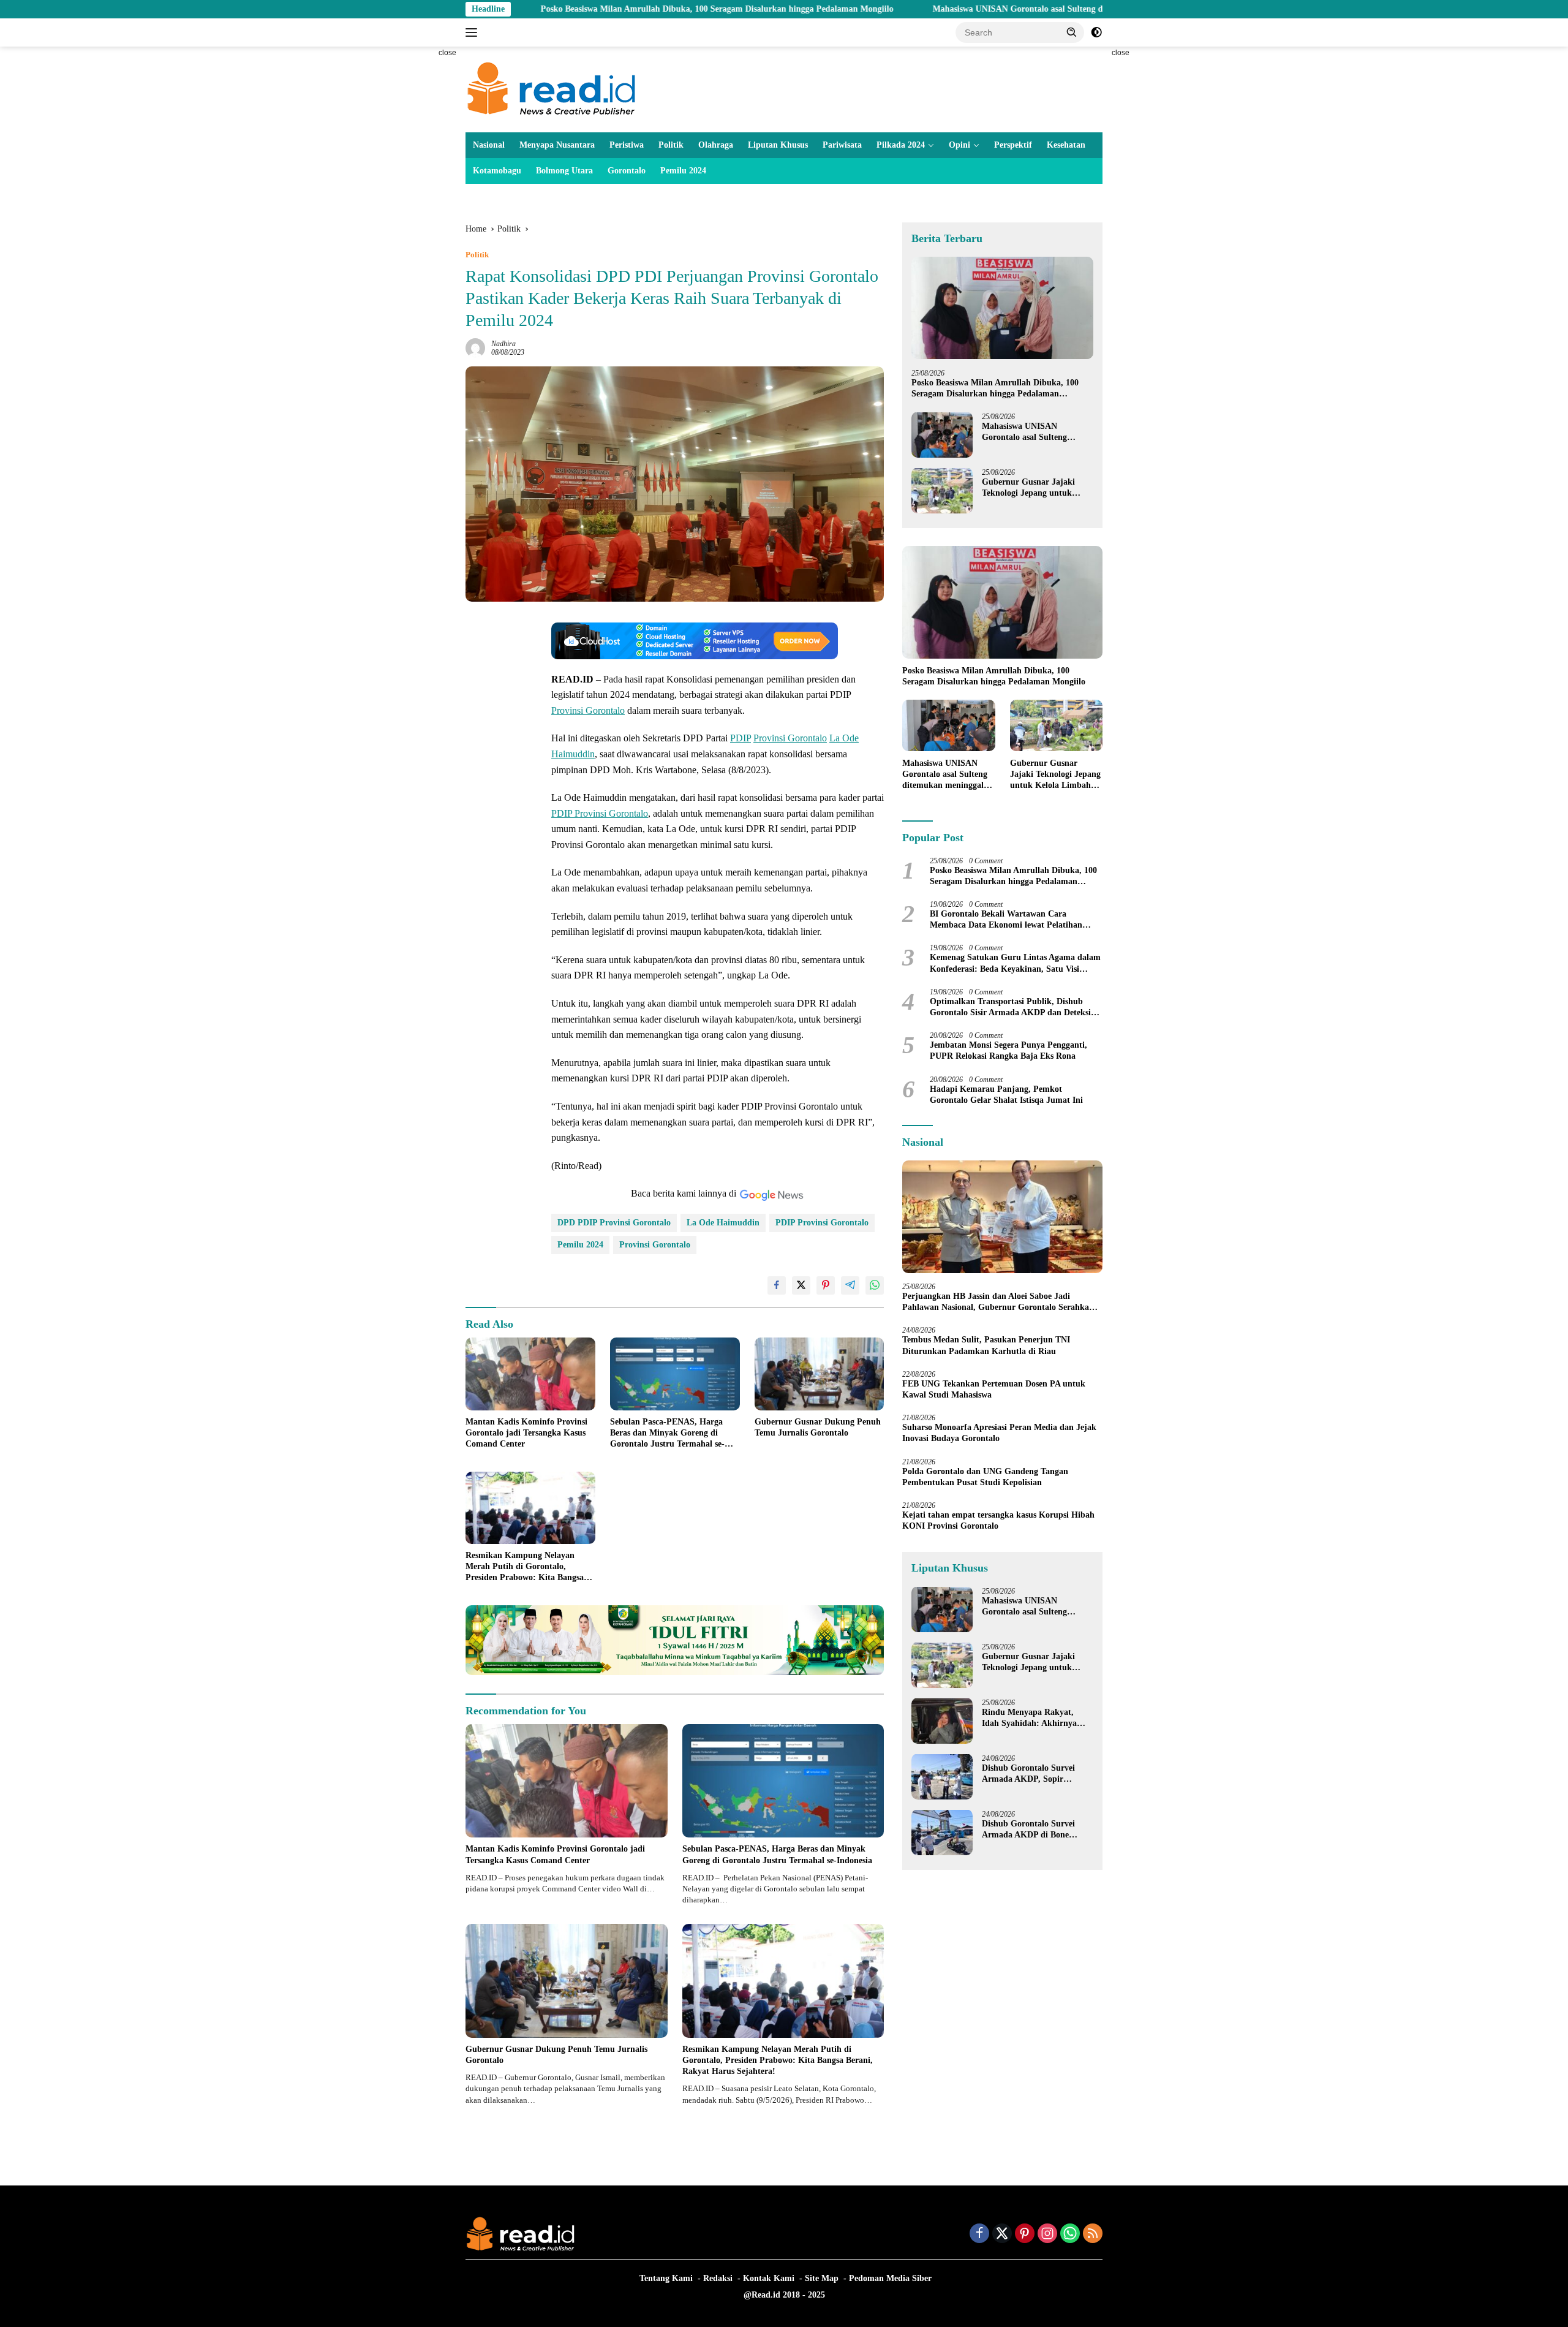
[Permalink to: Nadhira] (475, 347)
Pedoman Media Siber (890, 2278)
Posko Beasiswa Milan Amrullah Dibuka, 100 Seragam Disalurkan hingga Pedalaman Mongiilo (589, 9)
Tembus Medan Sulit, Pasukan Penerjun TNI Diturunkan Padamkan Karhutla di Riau (986, 1345)
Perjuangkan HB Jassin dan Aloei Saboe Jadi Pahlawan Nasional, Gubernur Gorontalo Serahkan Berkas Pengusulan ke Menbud (998, 1302)
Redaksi (718, 2278)
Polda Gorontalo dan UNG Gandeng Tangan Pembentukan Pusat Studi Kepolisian (985, 1476)
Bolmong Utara (564, 171)
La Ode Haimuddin (723, 1223)
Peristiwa (627, 145)
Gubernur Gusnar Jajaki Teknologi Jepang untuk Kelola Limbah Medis (1028, 487)
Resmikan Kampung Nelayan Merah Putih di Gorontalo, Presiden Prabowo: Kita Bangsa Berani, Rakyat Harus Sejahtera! (527, 1567)
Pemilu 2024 (683, 171)
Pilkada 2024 (901, 145)
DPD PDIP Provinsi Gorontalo (614, 1223)
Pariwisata (842, 145)
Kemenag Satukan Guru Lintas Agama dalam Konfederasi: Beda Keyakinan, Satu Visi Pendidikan (1015, 963)
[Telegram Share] (850, 1285)
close (447, 53)
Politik (671, 145)
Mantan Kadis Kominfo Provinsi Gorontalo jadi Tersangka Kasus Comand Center (526, 1433)
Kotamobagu (497, 171)
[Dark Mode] (1096, 32)
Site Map (822, 2278)
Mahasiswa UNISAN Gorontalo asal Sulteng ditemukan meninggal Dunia (941, 9)
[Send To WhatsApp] (875, 1285)
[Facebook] (979, 2234)
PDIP (741, 738)
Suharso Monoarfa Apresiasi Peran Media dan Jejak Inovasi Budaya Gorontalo (999, 1433)
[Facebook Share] (777, 1285)
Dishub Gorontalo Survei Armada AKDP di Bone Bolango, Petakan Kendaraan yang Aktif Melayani (1037, 1829)
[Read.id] (552, 89)
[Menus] (474, 32)
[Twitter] (1002, 2234)
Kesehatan (1066, 145)
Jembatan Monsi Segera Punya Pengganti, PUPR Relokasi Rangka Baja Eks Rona (1008, 1050)
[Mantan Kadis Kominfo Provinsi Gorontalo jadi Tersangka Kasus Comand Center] (530, 1374)
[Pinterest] (1025, 2234)
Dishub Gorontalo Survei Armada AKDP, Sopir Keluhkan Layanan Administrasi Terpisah (1028, 1773)
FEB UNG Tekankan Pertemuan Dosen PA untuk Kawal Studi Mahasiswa (994, 1389)
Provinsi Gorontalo (588, 710)
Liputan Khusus (778, 145)
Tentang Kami (666, 2278)
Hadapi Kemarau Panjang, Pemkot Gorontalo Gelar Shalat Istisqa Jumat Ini (1006, 1094)
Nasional (489, 145)
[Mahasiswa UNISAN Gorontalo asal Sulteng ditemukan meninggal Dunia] (942, 435)
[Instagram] (1047, 2234)
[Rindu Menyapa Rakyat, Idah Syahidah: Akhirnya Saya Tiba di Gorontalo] (942, 1721)
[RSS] (1093, 2234)
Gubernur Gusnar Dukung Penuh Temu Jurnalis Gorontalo (818, 1427)
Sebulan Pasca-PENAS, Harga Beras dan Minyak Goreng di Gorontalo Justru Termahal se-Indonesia (667, 1434)
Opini (959, 145)
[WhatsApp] (1070, 2234)
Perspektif (1013, 145)
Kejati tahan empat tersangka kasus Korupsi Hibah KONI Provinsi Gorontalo (998, 1520)
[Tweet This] (801, 1285)
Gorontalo (627, 171)
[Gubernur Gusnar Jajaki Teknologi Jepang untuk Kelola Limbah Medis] (942, 490)
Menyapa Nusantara (557, 145)
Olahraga (716, 145)
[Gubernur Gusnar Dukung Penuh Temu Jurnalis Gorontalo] (820, 1374)
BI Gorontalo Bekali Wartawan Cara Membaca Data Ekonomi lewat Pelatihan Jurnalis (1006, 920)
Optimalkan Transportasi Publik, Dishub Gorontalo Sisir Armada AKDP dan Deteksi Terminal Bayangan (1010, 1007)
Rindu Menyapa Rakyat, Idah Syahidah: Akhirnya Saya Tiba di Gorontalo (1029, 1718)
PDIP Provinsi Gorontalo (600, 813)
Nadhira (503, 344)
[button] (1072, 32)
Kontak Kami (769, 2278)
